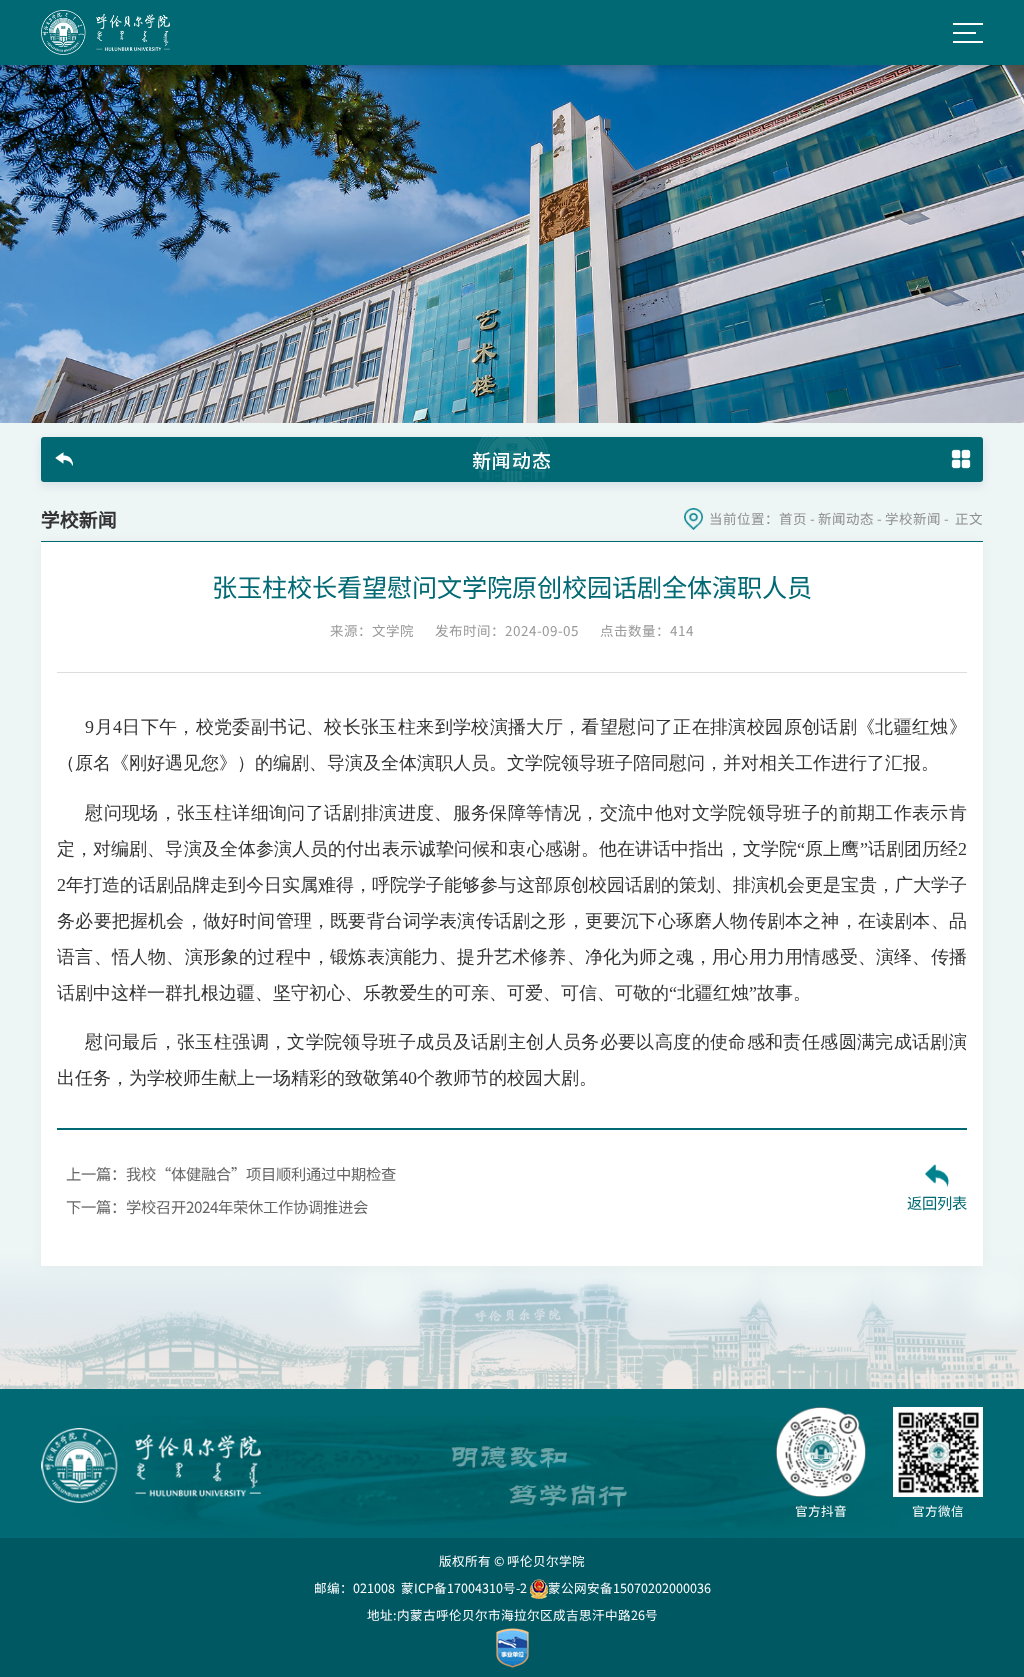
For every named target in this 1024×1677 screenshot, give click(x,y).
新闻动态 (846, 518)
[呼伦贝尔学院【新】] (105, 32)
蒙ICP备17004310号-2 (464, 1587)
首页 (793, 518)
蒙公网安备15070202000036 (629, 1587)
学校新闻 (913, 518)
